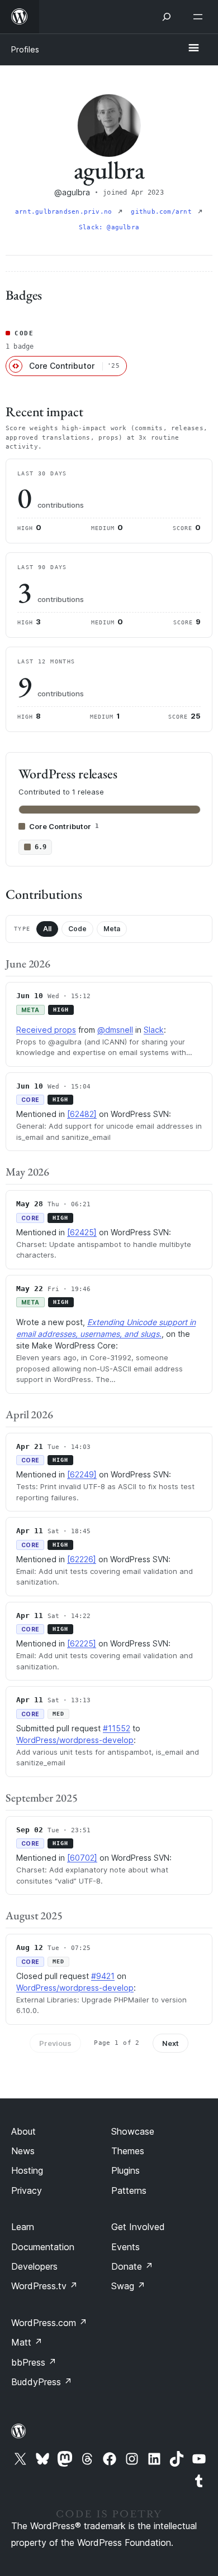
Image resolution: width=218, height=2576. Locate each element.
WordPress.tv (44, 2286)
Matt (27, 2342)
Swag (128, 2286)
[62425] (82, 1232)
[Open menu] (200, 17)
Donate (132, 2266)
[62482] (82, 1114)
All (47, 929)
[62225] (82, 1643)
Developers (34, 2266)
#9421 (103, 1976)
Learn (23, 2227)
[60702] (82, 1858)
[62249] (82, 1474)
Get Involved (138, 2227)
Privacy (27, 2190)
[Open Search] (167, 17)
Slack (154, 1030)
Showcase (133, 2131)
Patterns (129, 2190)
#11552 (117, 1728)
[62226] (82, 1559)
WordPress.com (49, 2323)
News (23, 2151)
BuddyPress (42, 2382)
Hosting (27, 2170)
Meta (112, 929)
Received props (46, 1030)
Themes (128, 2151)
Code (77, 929)
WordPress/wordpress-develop (75, 1740)
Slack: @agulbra (109, 227)
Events (125, 2247)
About (23, 2131)
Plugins (125, 2170)
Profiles (25, 49)
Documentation (43, 2247)
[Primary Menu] (193, 49)
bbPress (34, 2362)
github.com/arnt (163, 212)
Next (170, 2043)
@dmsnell (115, 1030)
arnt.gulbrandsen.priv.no (66, 212)
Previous (55, 2043)
